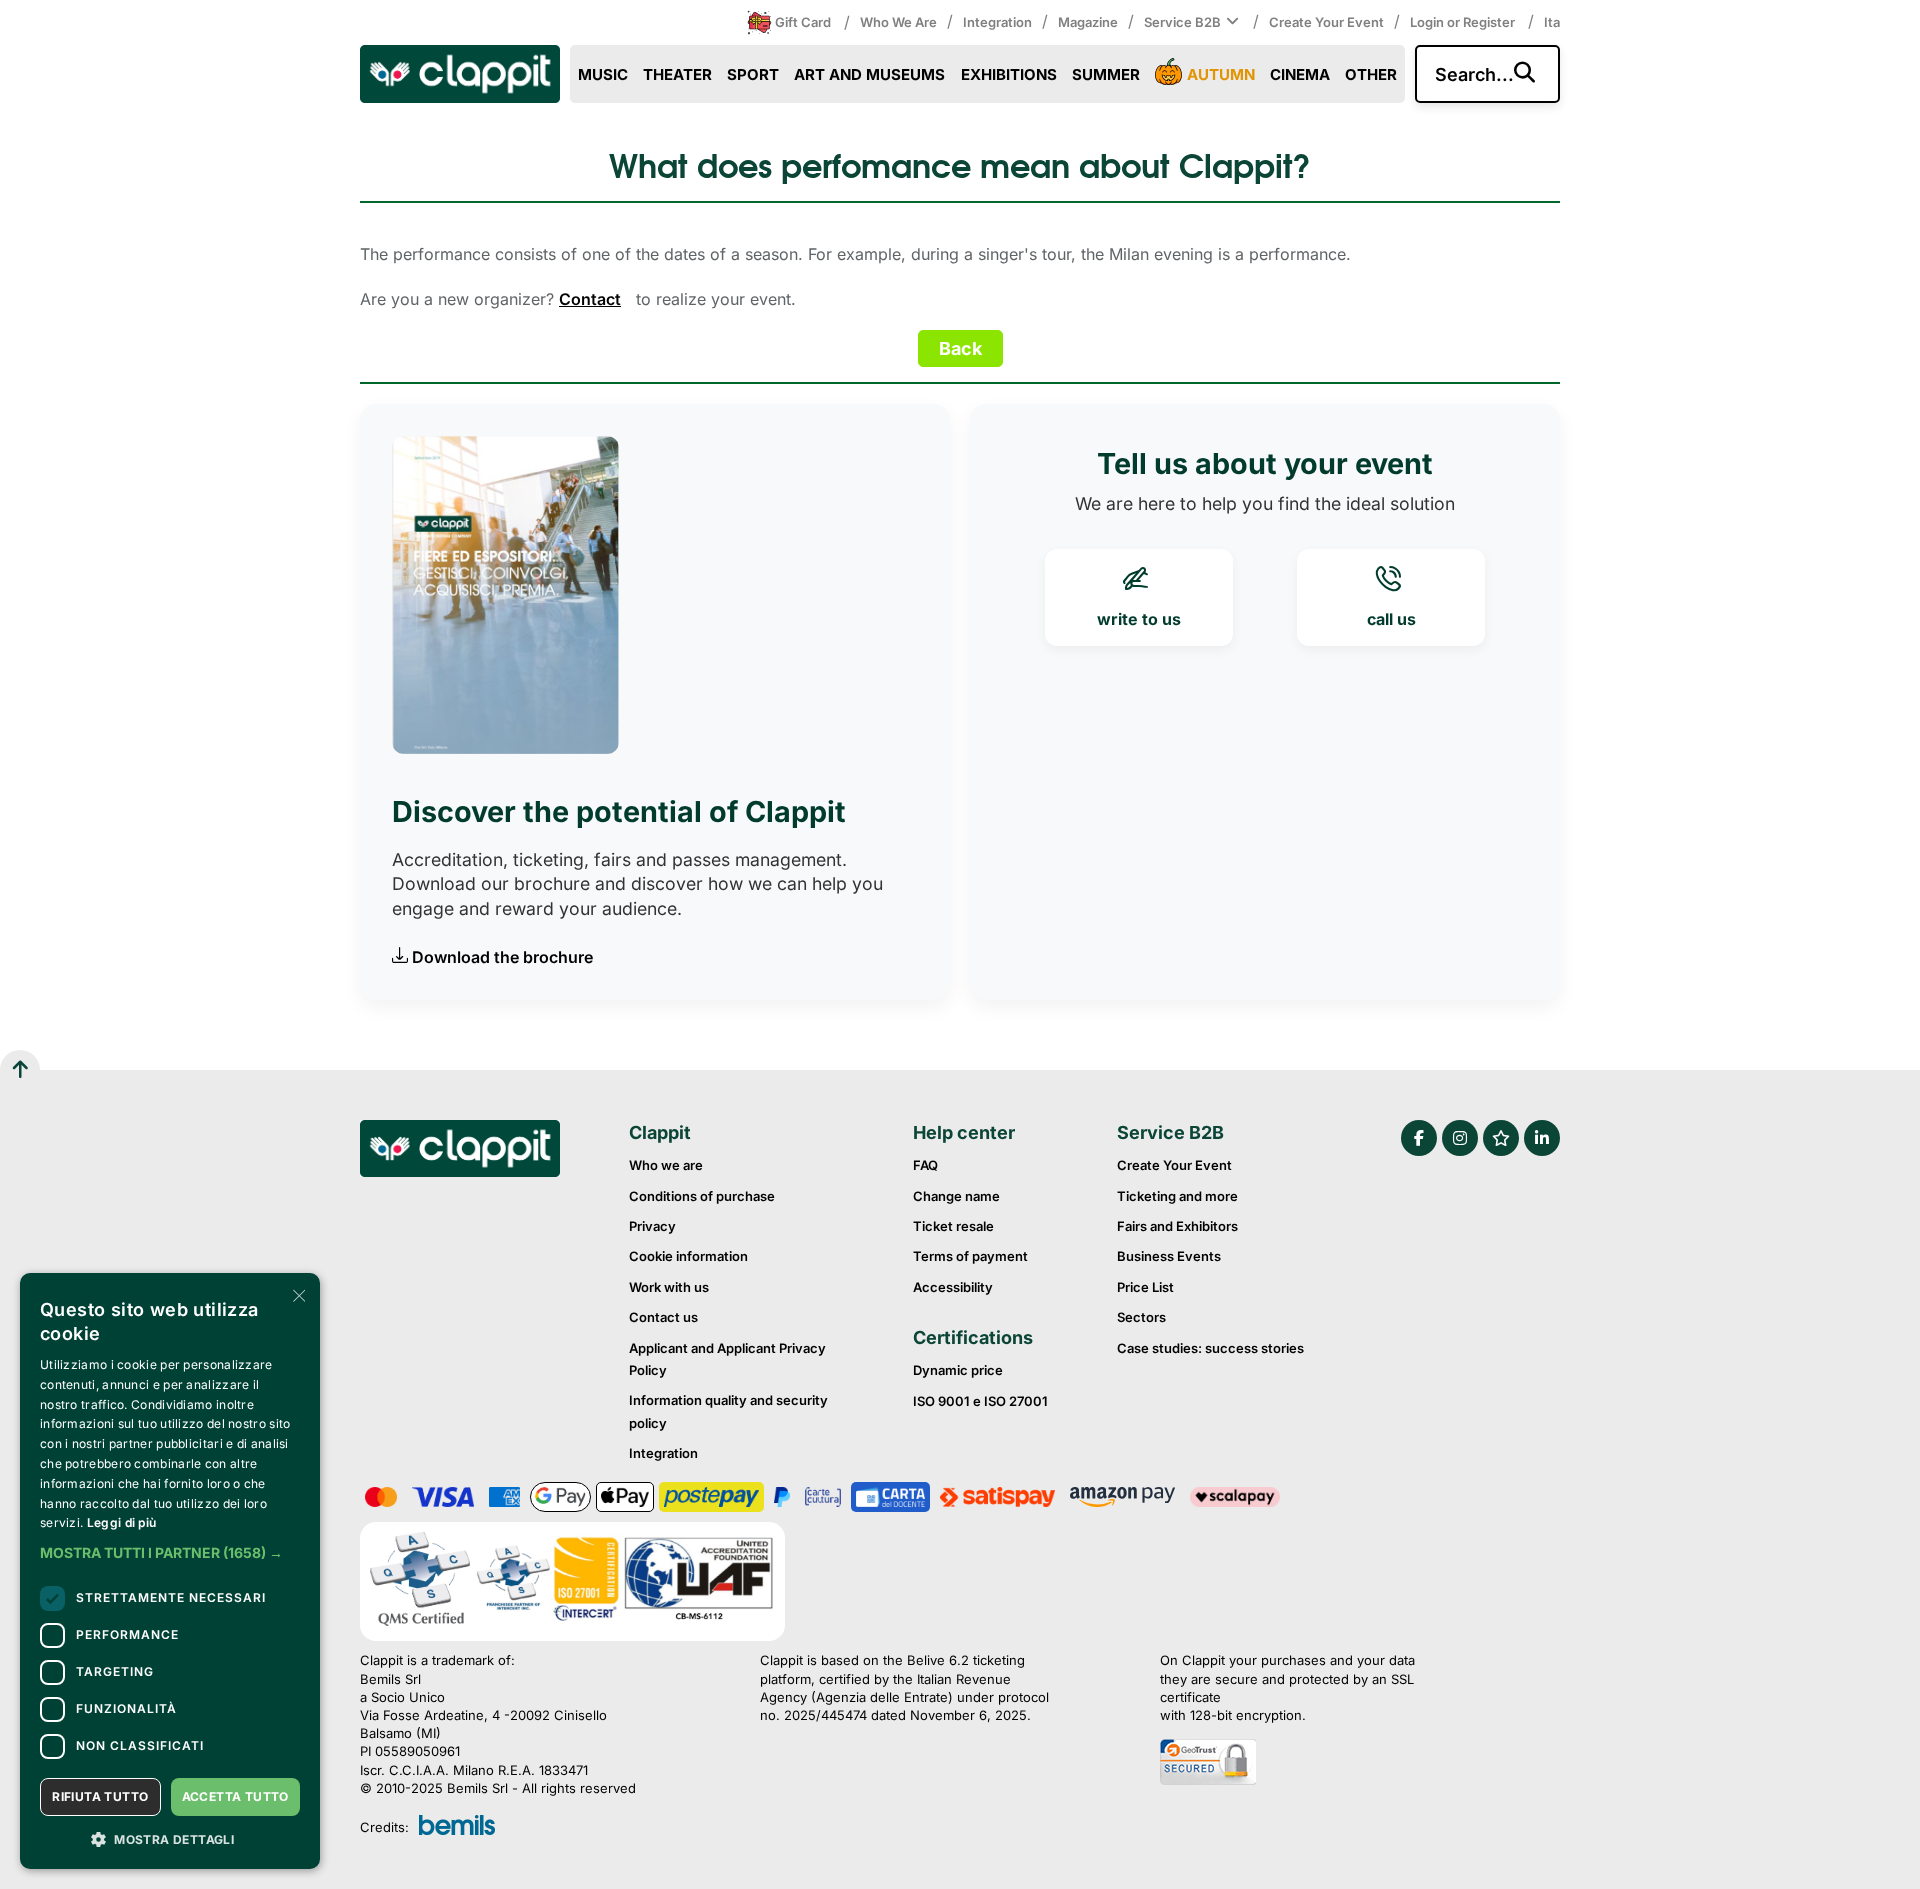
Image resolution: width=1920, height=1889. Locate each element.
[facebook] (1419, 1138)
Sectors (1141, 1317)
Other (1371, 74)
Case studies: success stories (1210, 1348)
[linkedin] (1542, 1138)
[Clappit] (460, 1151)
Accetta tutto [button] (235, 1796)
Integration (997, 22)
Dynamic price (958, 1370)
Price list (1145, 1287)
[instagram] (1460, 1138)
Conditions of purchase (702, 1196)
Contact (590, 299)
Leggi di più (122, 1522)
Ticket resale (953, 1226)
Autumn (1221, 74)
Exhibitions (1009, 74)
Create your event (1326, 22)
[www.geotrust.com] (1310, 1764)
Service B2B (1182, 22)
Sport (753, 74)
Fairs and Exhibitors (1177, 1226)
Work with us (669, 1287)
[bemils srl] (457, 1827)
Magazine (1088, 22)
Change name (956, 1196)
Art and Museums (869, 74)
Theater (677, 74)
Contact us (663, 1317)
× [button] (297, 1294)
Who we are (898, 22)
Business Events (1169, 1256)
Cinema (1300, 74)
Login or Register (1464, 22)
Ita (1552, 22)
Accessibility (953, 1287)
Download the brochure (502, 957)
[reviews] (1501, 1138)
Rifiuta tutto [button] (100, 1796)
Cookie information (688, 1256)
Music (603, 74)
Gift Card (803, 22)
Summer (1106, 74)
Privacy (652, 1226)
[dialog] (170, 1571)
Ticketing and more (1177, 1196)
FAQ (925, 1165)
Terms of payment (970, 1256)
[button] (170, 1553)
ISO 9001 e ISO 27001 (980, 1401)
